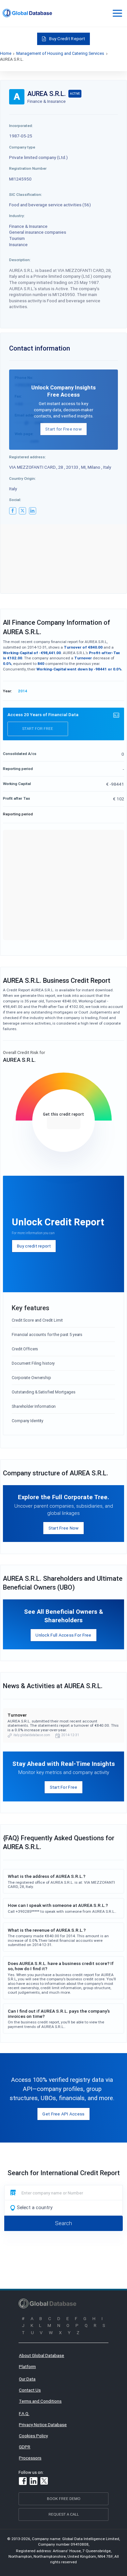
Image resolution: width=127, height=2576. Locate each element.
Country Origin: (22, 478)
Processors (30, 2458)
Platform (27, 2366)
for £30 (64, 1123)
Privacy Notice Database (43, 2425)
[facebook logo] (13, 511)
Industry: (17, 216)
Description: (20, 260)
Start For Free (64, 1787)
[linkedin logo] (33, 511)
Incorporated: (21, 126)
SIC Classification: (26, 194)
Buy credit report (34, 1246)
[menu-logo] (27, 13)
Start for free (38, 728)
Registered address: (28, 457)
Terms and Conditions (40, 2401)
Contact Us (30, 2390)
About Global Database (42, 2355)
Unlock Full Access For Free (63, 1635)
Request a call (64, 2514)
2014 (23, 691)
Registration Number (28, 168)
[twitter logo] (22, 511)
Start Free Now (64, 1528)
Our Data (27, 2379)
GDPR (25, 2447)
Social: (15, 500)
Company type (22, 147)
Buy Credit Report (67, 39)
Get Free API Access (63, 2114)
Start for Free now (63, 429)
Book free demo (64, 2498)
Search (63, 2223)
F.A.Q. (24, 2413)
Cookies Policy (33, 2436)
